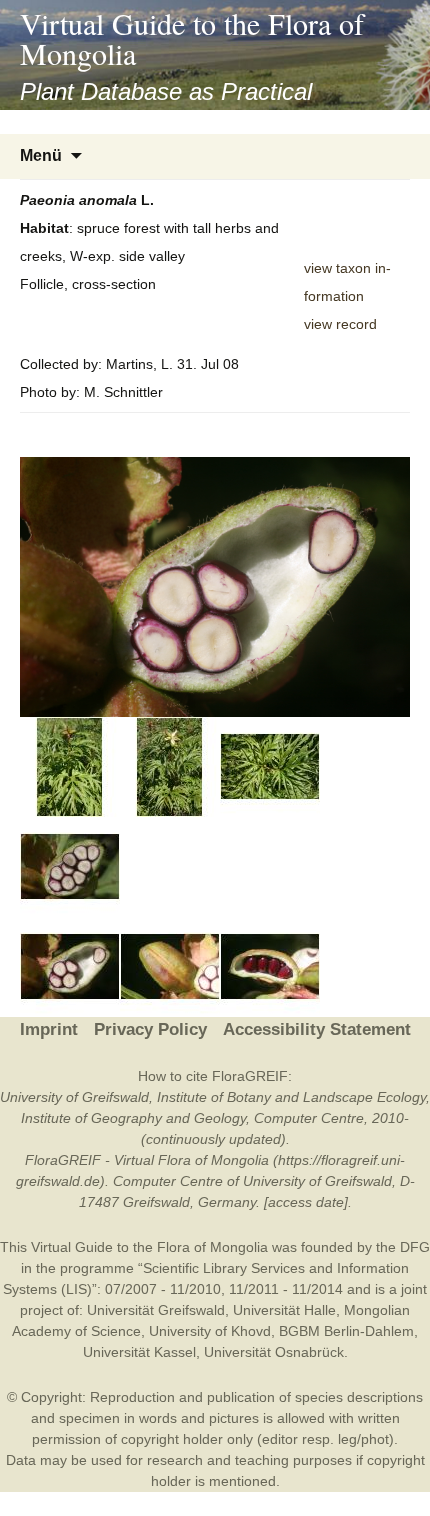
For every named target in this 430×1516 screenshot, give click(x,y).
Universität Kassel (139, 1352)
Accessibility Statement (317, 1029)
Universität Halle (284, 1310)
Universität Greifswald (156, 1310)
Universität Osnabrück (274, 1352)
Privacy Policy (150, 1029)
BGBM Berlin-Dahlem (346, 1331)
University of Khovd (210, 1331)
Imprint (49, 1029)
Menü (41, 155)
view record (340, 324)
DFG (415, 1247)
